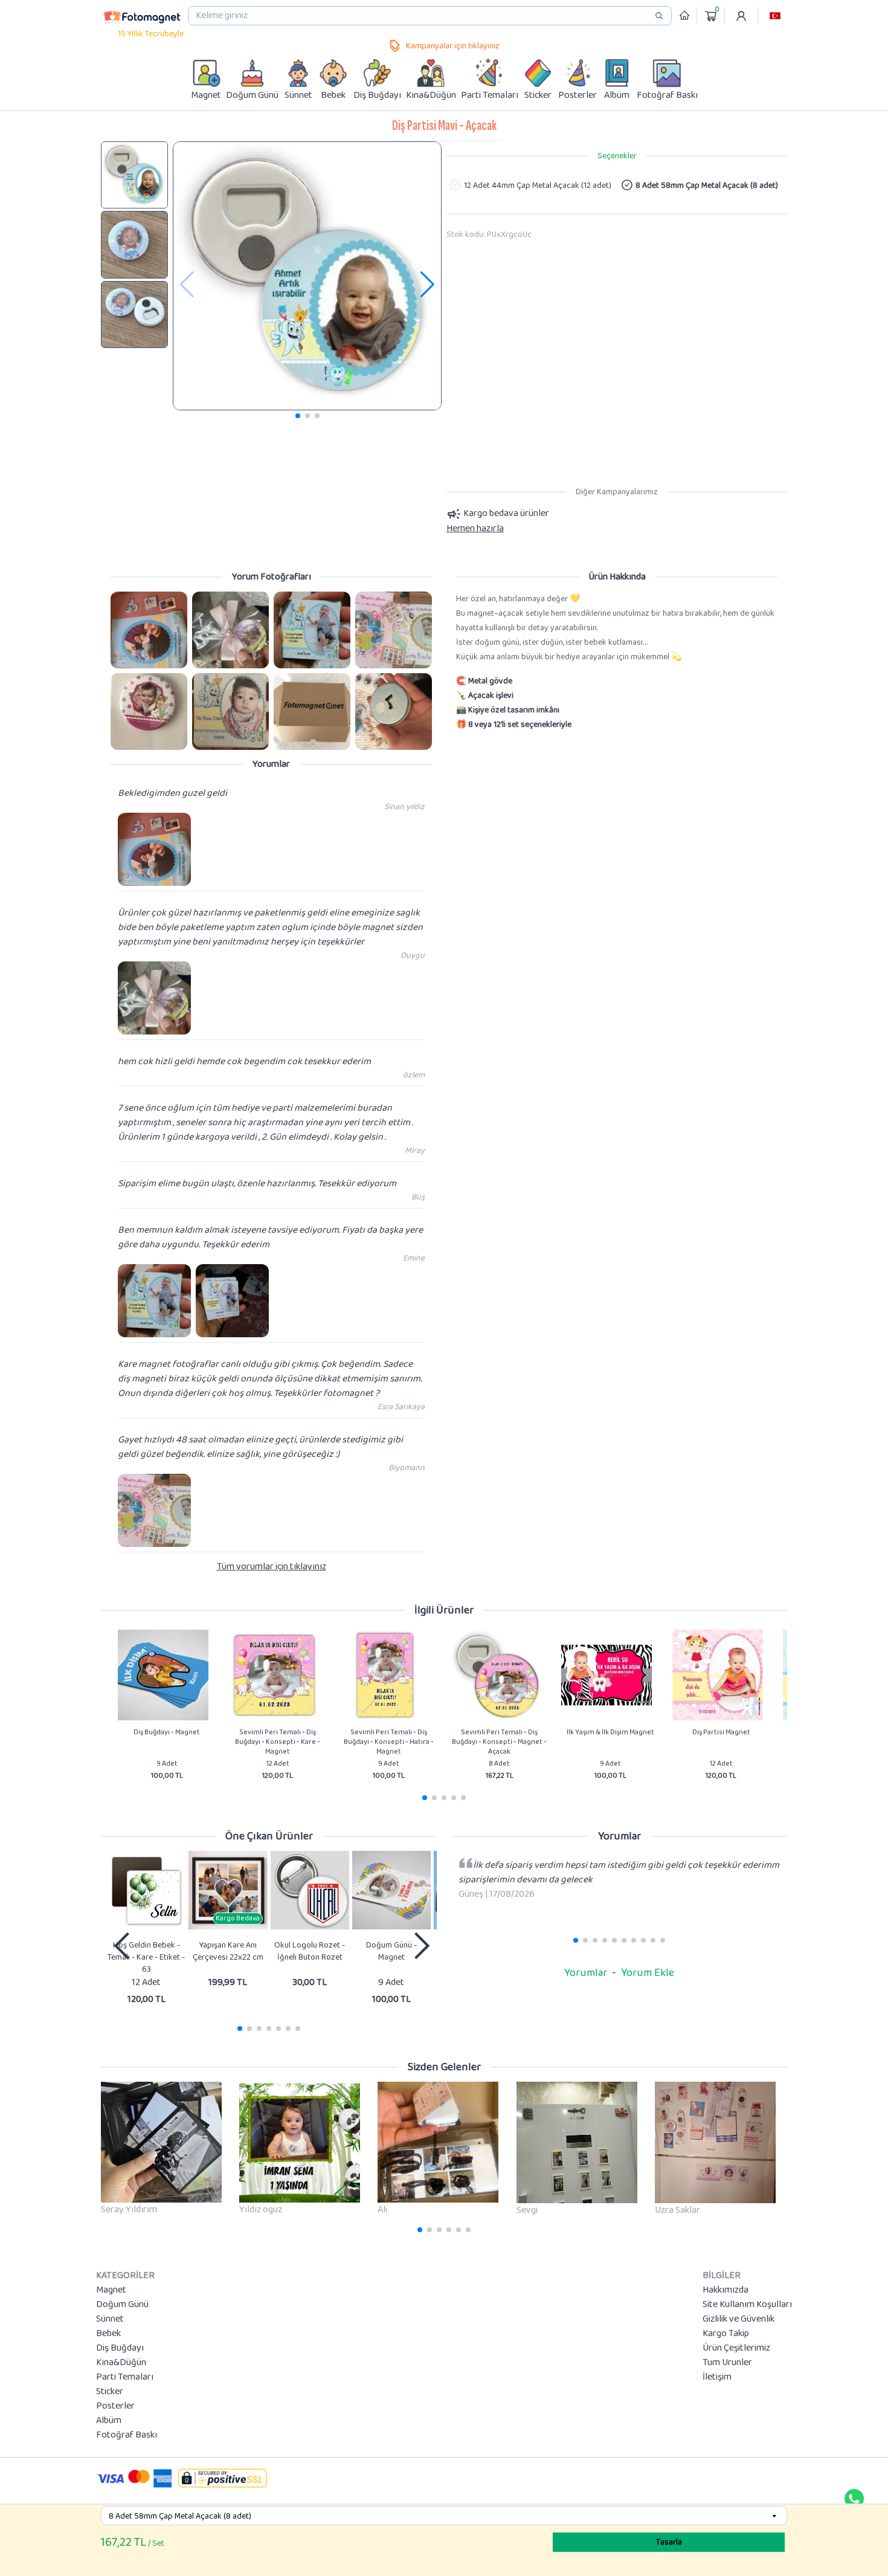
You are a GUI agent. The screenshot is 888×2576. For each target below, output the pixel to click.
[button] (775, 16)
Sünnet (110, 2319)
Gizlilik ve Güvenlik (738, 2319)
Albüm (109, 2421)
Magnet (111, 2290)
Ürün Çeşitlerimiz (736, 2348)
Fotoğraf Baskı (127, 2435)
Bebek (108, 2334)
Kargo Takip (726, 2334)
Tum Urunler (727, 2363)
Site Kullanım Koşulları (747, 2305)
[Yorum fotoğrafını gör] (149, 630)
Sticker (110, 2392)
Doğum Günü (122, 2305)
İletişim (717, 2377)
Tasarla (669, 2542)
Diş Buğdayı (120, 2348)
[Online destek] (854, 2499)
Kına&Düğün (121, 2363)
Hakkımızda (726, 2290)
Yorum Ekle (648, 1973)
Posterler (115, 2406)
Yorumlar (586, 1973)
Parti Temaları (125, 2377)
